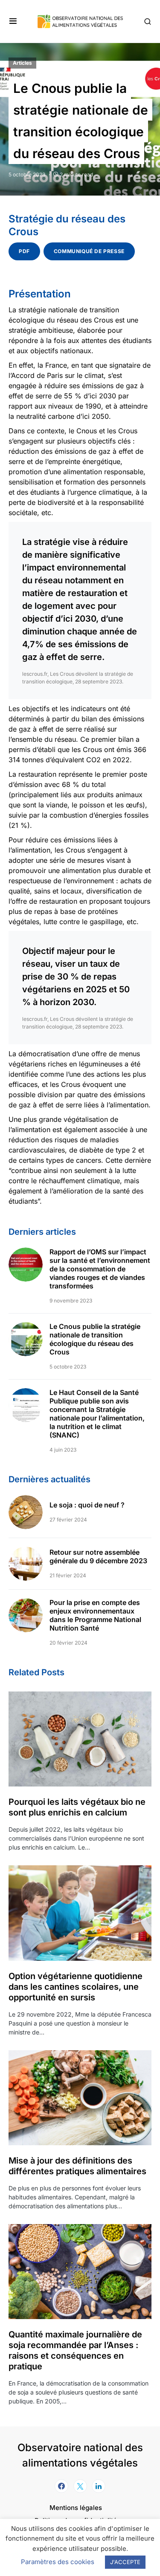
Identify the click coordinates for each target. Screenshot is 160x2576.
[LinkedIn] (99, 2486)
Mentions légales (76, 2508)
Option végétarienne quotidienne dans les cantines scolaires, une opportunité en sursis (76, 1987)
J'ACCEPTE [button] (125, 2562)
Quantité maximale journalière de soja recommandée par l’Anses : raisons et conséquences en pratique (75, 2350)
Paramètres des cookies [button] (58, 2562)
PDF (24, 251)
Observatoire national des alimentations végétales (80, 2455)
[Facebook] (61, 2486)
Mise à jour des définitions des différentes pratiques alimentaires (77, 2166)
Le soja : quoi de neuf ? (87, 1505)
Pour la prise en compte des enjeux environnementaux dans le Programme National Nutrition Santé (95, 1615)
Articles (22, 63)
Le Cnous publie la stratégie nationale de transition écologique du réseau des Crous (95, 1339)
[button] (13, 21)
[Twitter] (80, 2486)
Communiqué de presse (89, 251)
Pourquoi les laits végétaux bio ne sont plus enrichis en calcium (77, 1807)
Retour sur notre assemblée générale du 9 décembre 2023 (98, 1556)
